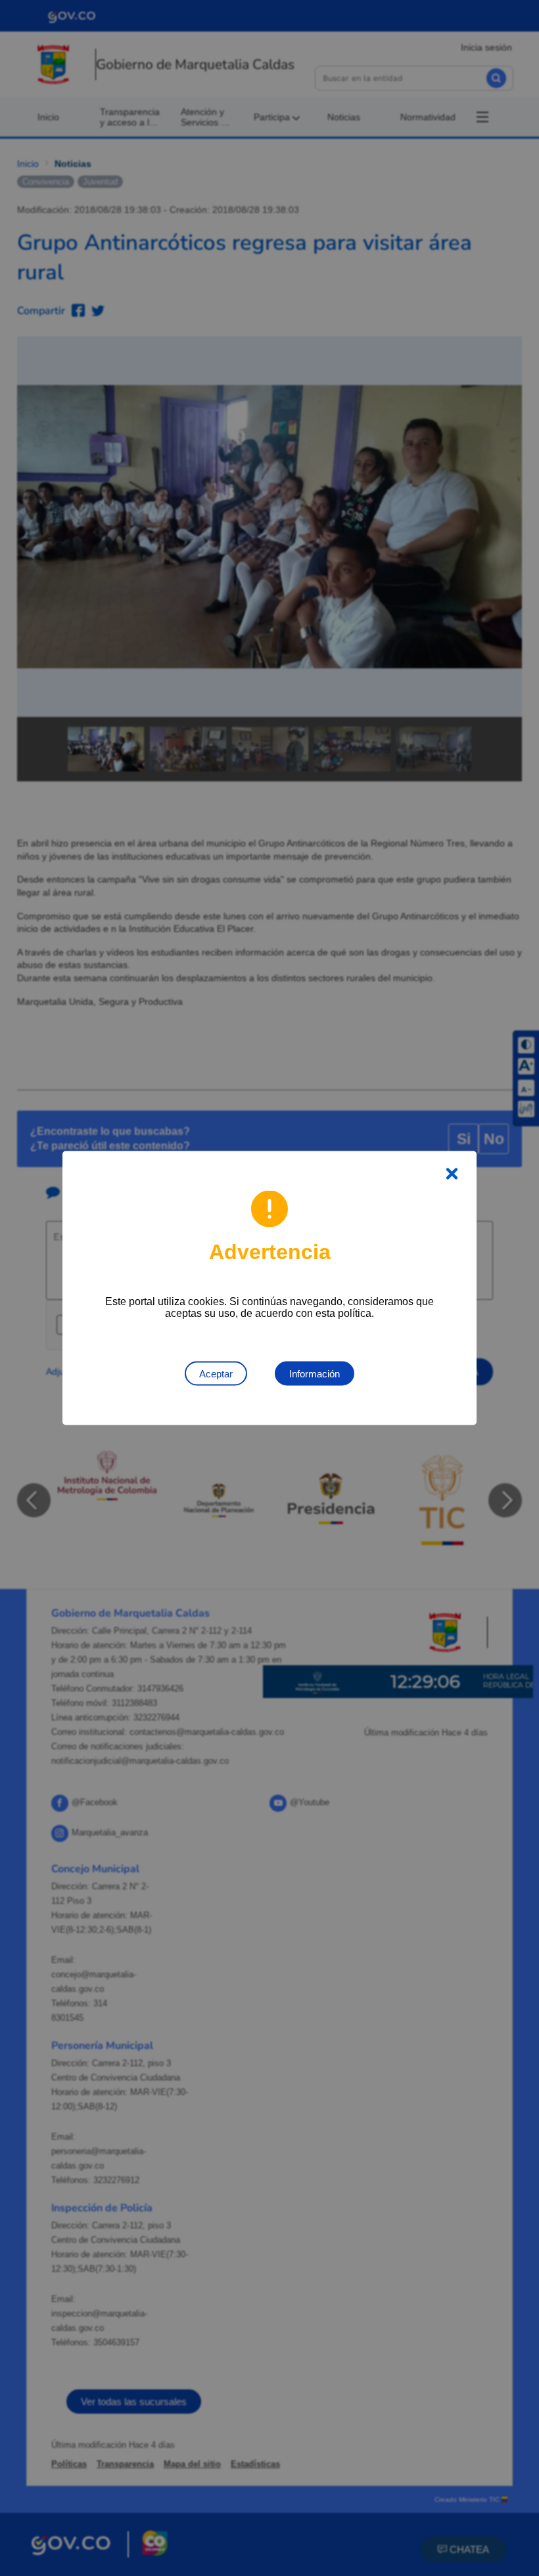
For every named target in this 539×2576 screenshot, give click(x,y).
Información (315, 1374)
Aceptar (216, 1374)
